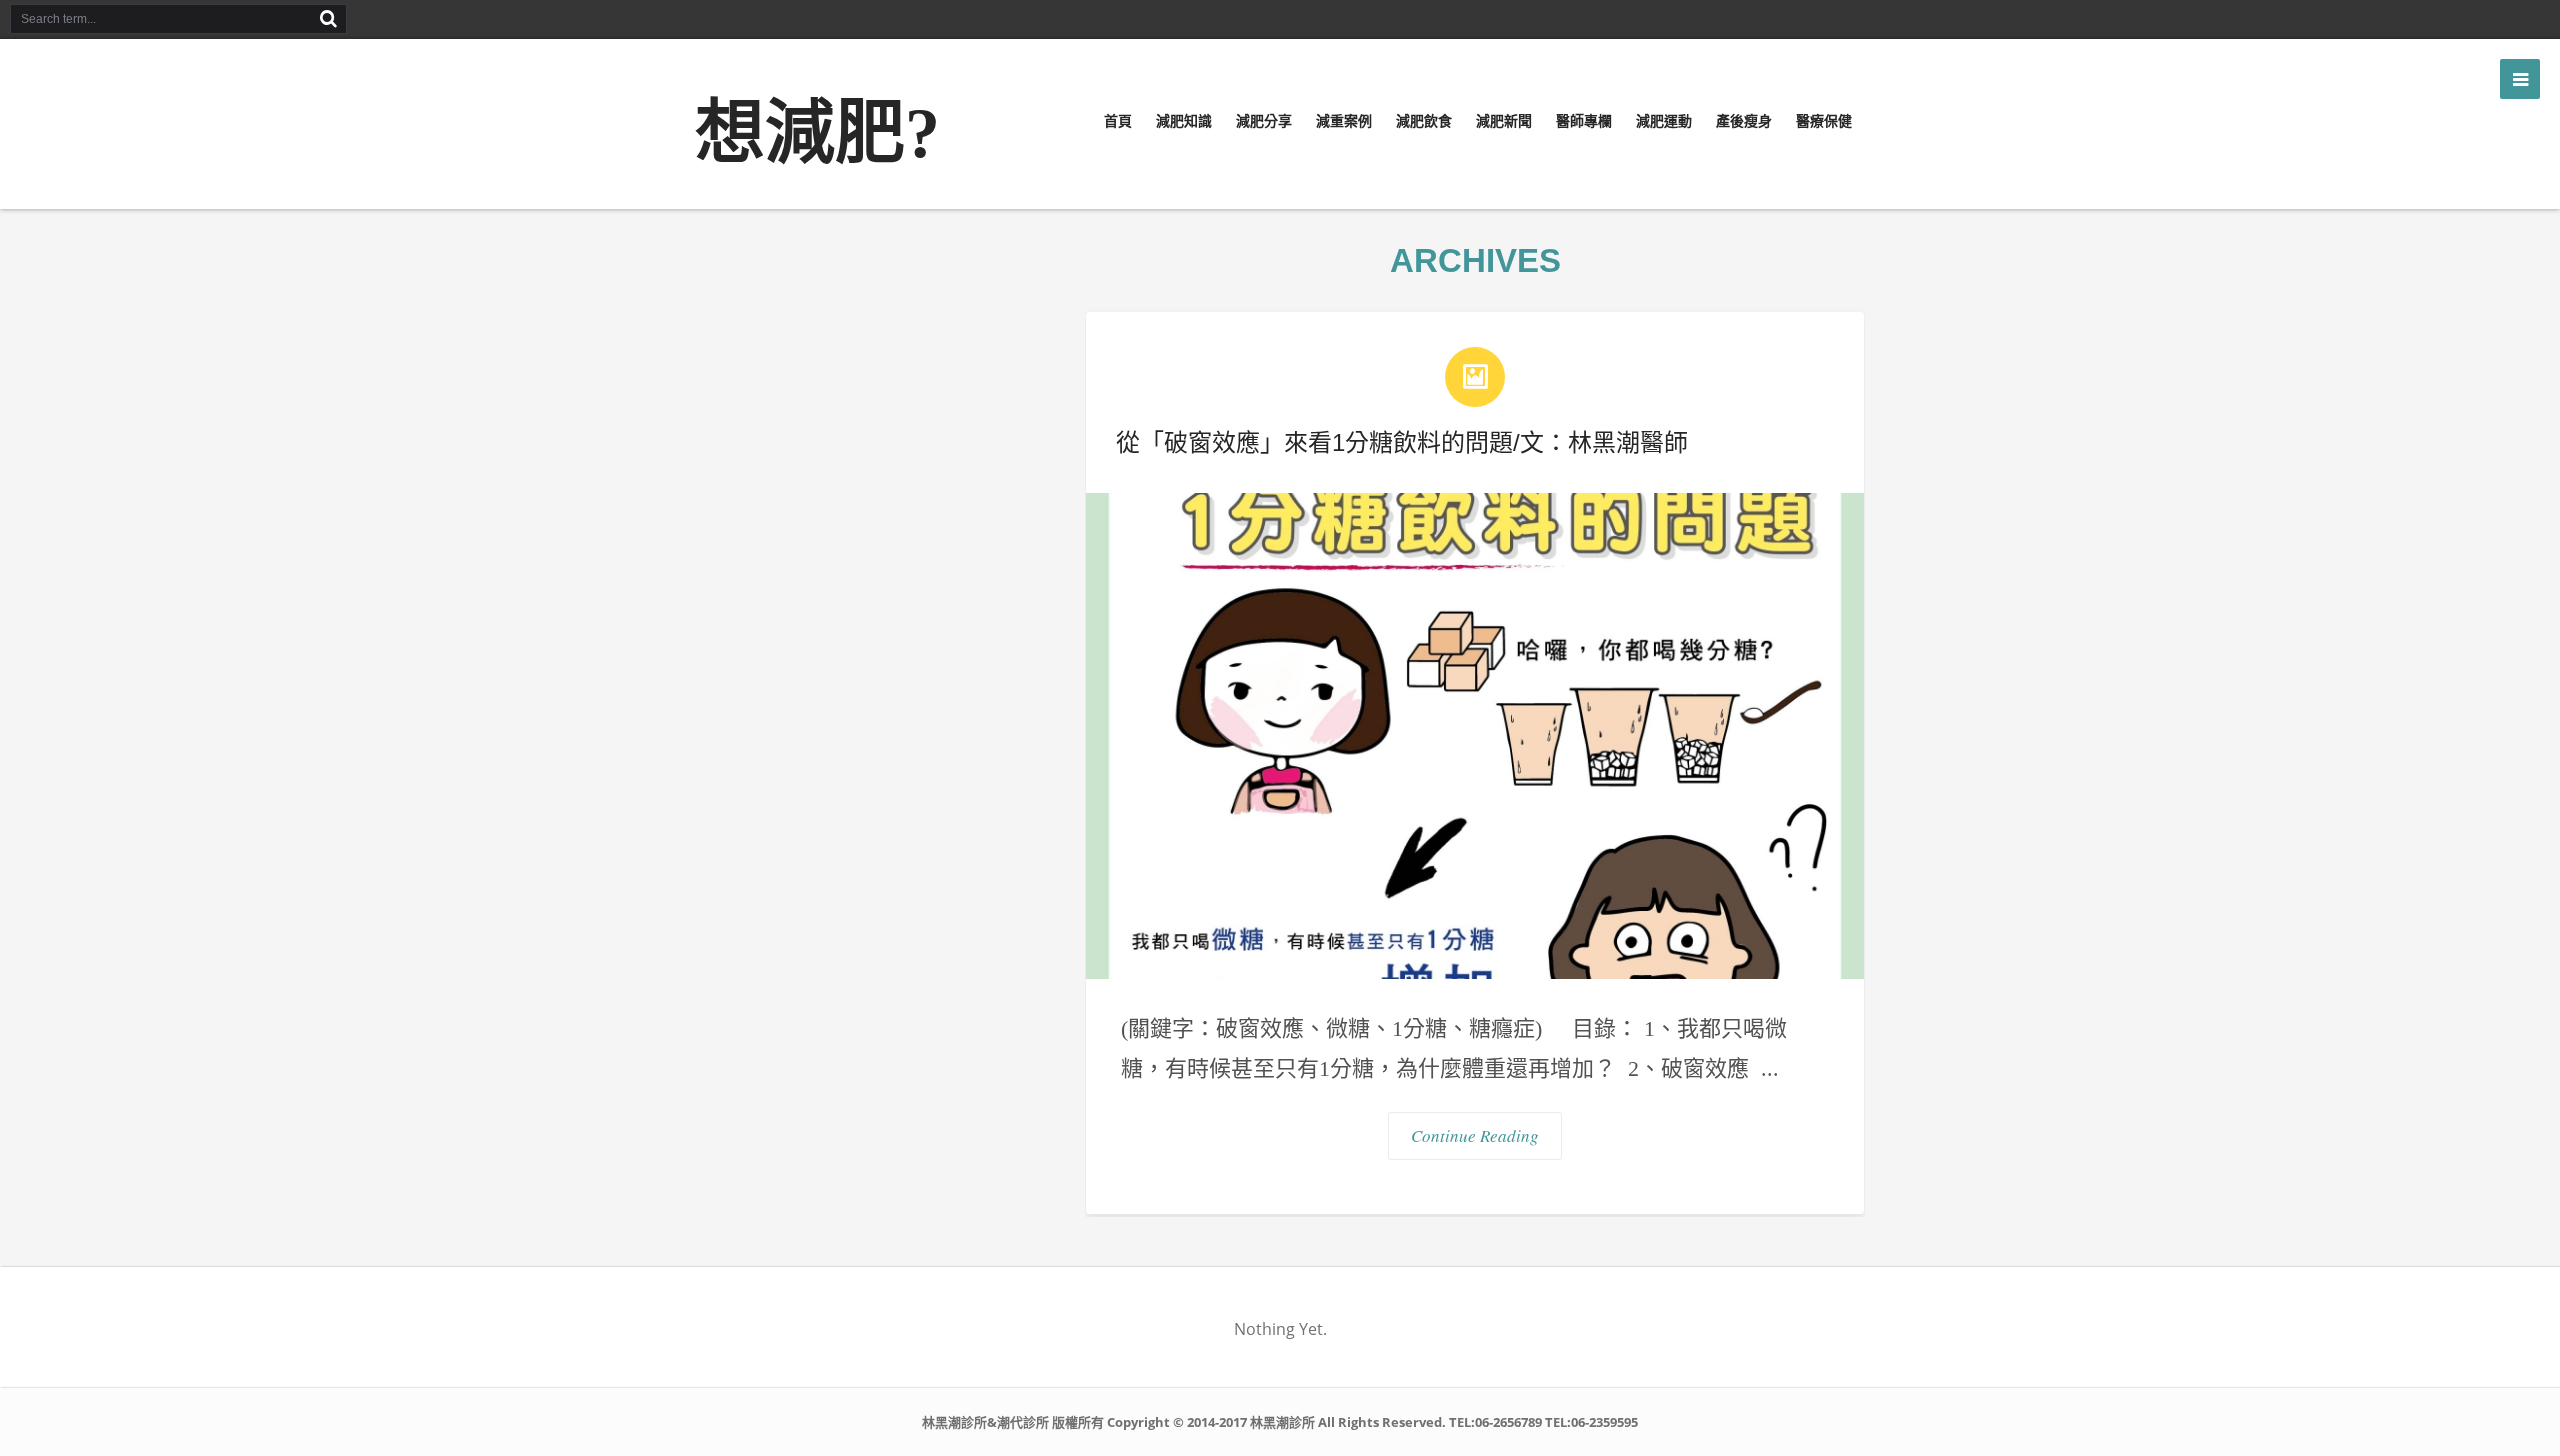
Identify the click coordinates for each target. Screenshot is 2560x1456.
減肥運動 (1664, 121)
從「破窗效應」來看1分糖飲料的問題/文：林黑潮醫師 (1402, 442)
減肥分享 (1264, 121)
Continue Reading (1475, 1135)
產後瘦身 (1744, 121)
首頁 (1118, 121)
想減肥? (817, 133)
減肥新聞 (1504, 121)
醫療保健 (1824, 121)
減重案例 (1344, 121)
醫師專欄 (1584, 121)
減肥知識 (1184, 121)
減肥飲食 (1424, 121)
